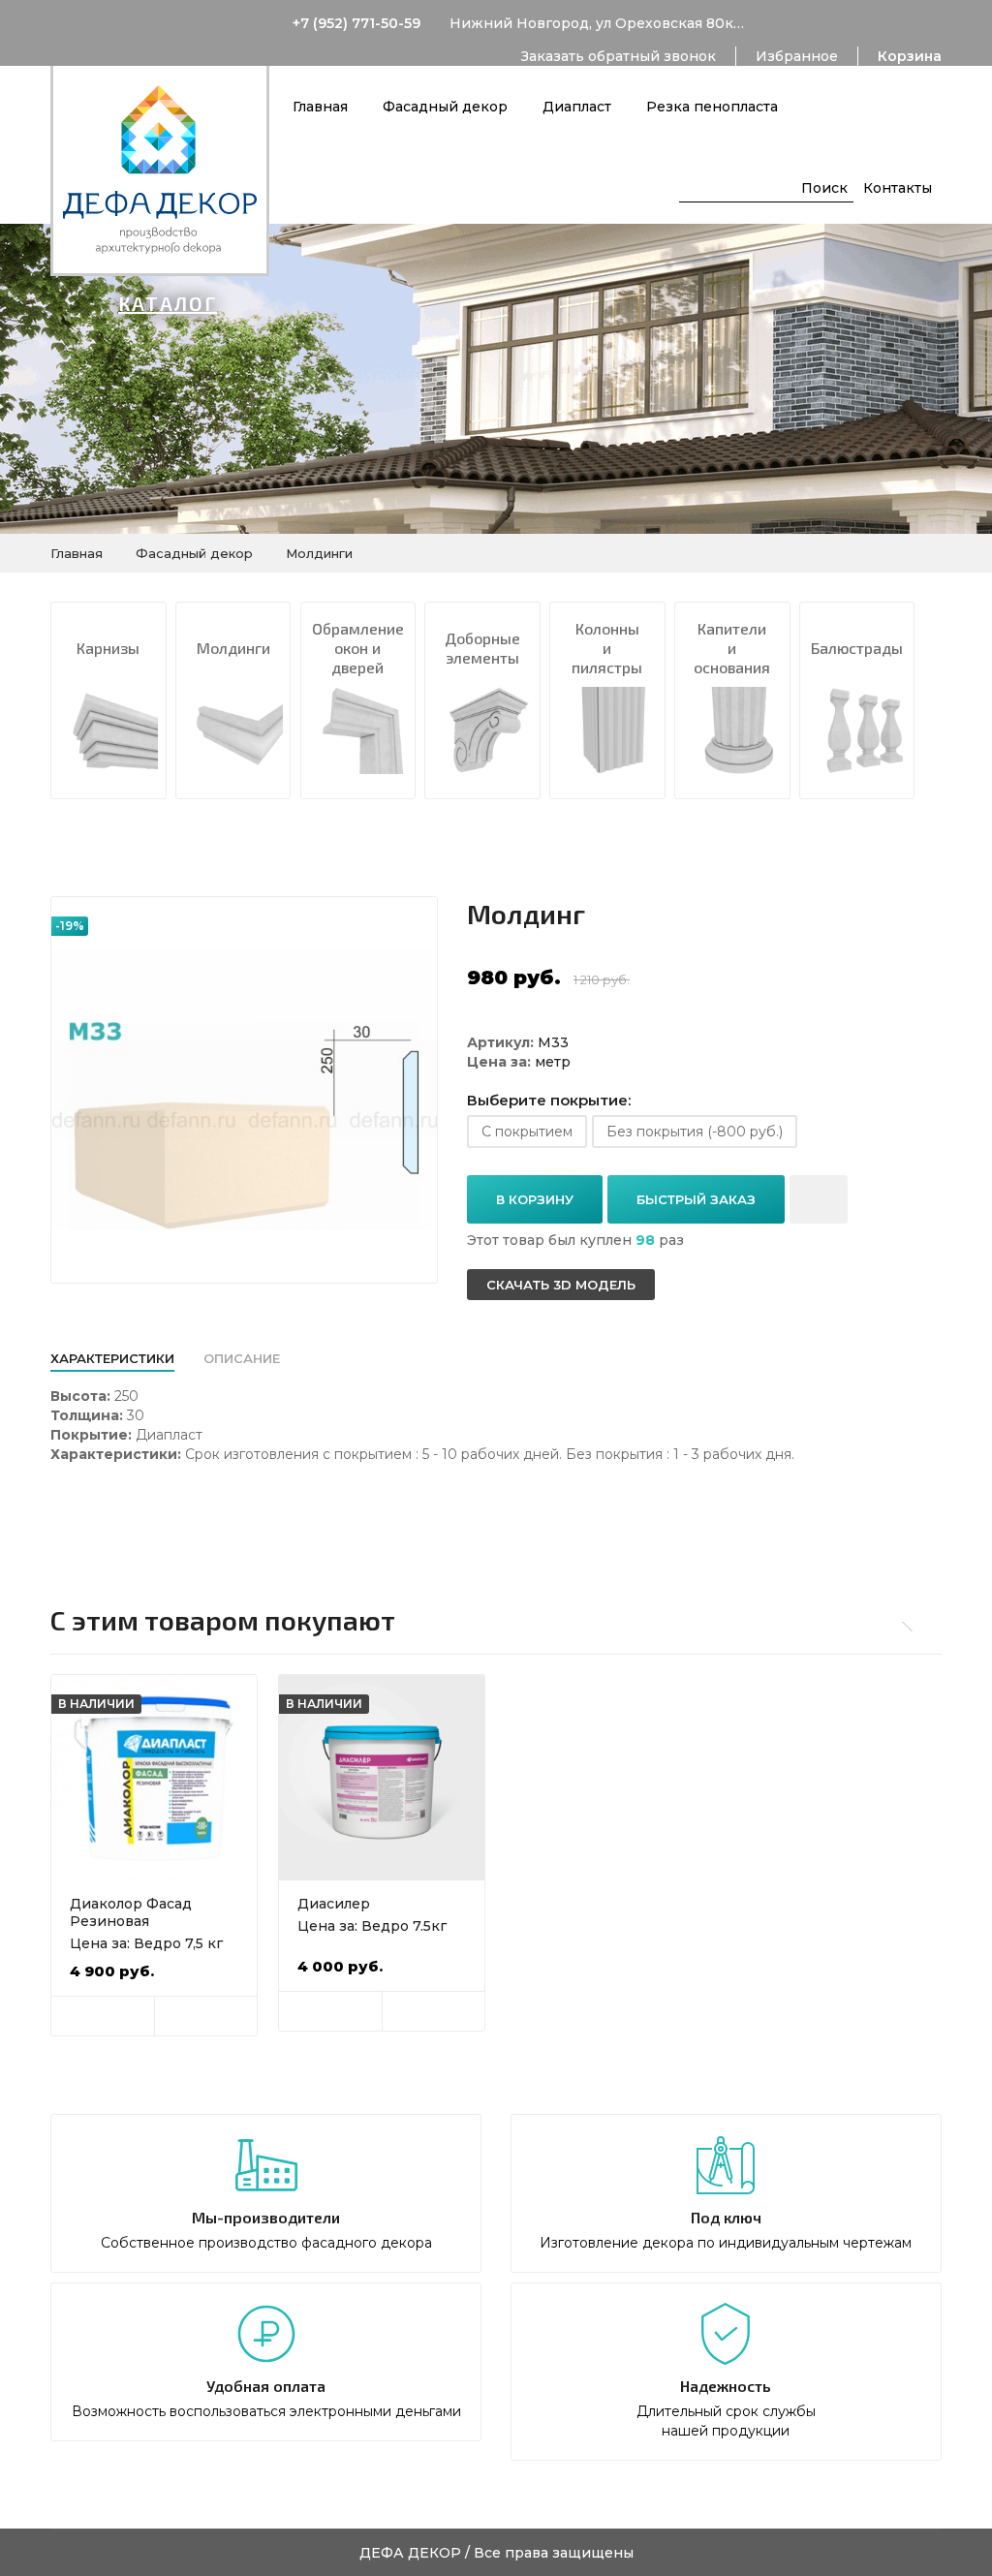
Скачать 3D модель (561, 1285)
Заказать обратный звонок (619, 56)
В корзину (535, 1199)
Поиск (824, 188)
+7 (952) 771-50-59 (356, 23)
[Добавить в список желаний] (819, 1199)
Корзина (910, 56)
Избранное (797, 56)
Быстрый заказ (696, 1199)
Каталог (168, 303)
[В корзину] (103, 2016)
